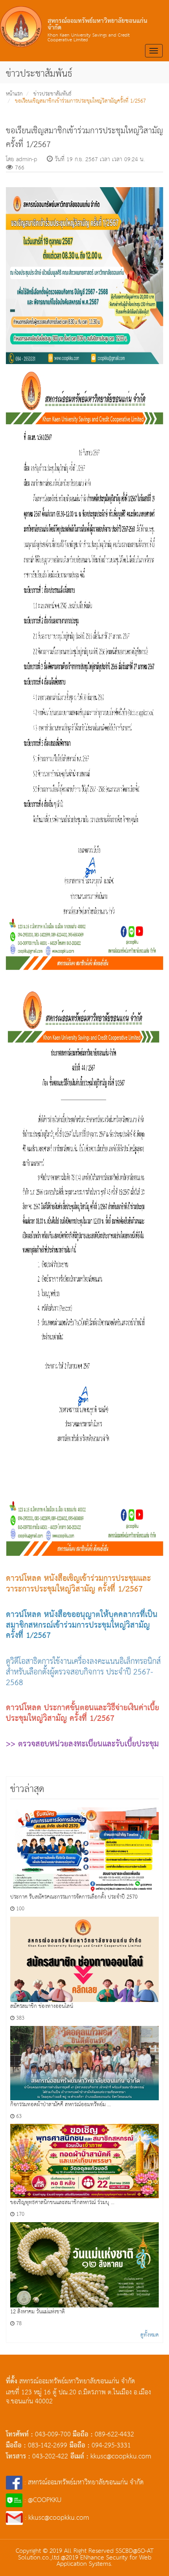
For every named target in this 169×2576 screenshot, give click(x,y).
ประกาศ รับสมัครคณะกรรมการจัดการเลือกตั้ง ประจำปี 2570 (74, 1897)
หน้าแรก (14, 94)
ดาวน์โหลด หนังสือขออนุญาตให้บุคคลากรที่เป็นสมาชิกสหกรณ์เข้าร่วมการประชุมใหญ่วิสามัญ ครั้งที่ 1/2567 (82, 1625)
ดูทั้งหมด (150, 2335)
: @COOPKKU (42, 2500)
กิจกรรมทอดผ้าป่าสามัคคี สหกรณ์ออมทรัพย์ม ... (61, 2105)
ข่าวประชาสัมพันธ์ (52, 94)
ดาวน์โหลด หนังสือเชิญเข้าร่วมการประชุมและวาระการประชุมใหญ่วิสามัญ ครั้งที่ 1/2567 (78, 1584)
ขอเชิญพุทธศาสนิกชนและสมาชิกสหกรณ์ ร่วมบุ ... (62, 2202)
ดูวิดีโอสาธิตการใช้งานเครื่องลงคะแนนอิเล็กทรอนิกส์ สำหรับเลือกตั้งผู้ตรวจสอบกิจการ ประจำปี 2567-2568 (83, 1672)
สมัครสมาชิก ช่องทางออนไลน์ (42, 2006)
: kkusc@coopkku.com (56, 2518)
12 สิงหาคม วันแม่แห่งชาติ (38, 2312)
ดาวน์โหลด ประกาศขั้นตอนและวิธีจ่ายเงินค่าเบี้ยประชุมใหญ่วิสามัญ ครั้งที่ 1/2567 (83, 1713)
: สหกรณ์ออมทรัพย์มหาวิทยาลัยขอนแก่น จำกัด (83, 2483)
